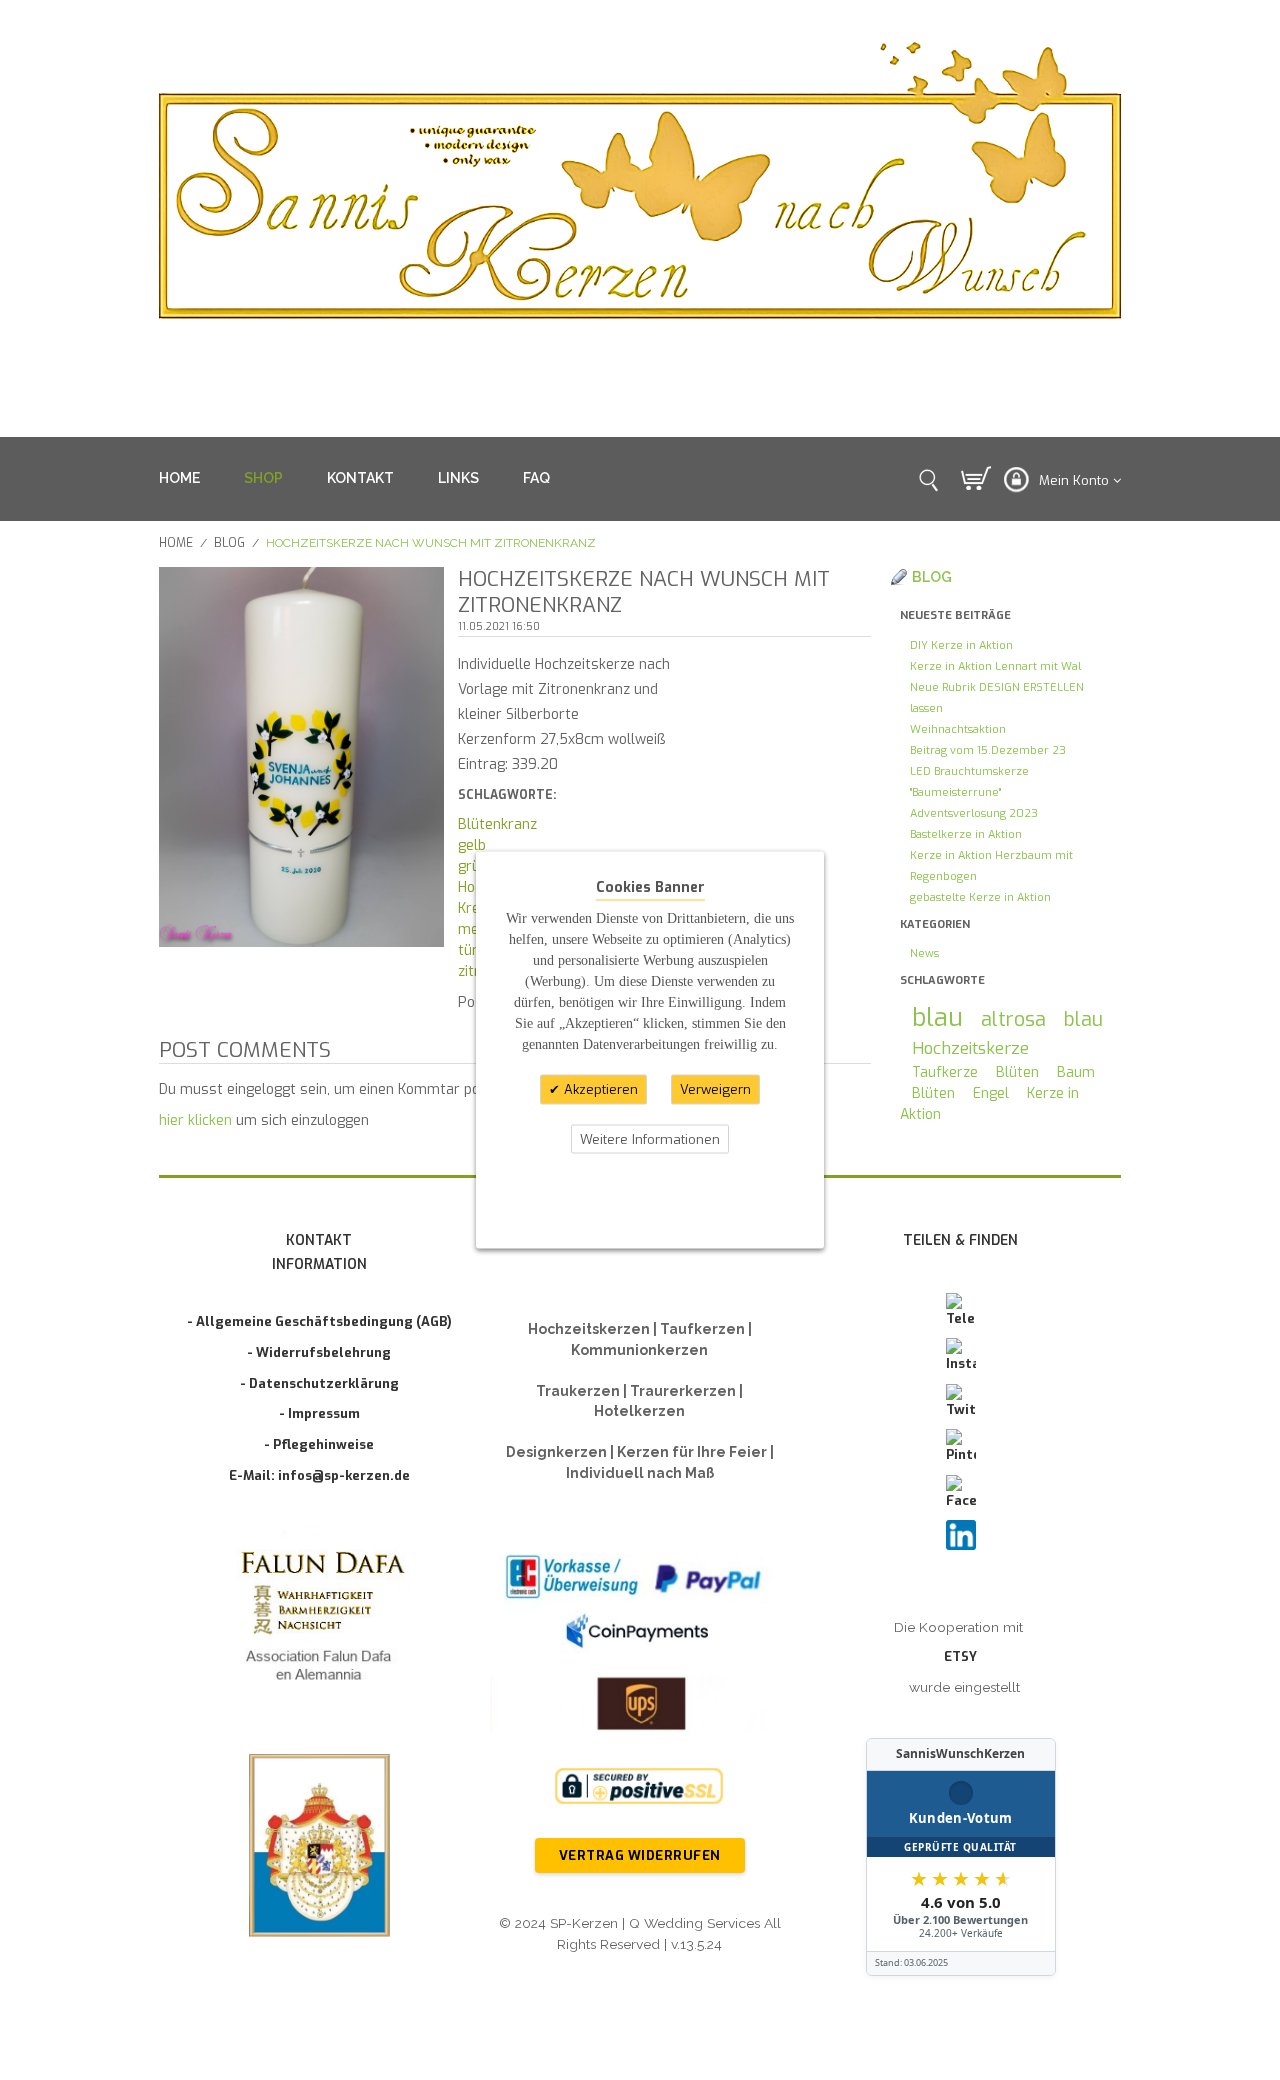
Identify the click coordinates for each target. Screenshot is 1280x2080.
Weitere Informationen (650, 1138)
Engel (991, 1093)
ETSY (960, 1656)
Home (176, 543)
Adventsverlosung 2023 (974, 813)
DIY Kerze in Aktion (961, 645)
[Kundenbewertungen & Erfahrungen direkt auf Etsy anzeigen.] (961, 1857)
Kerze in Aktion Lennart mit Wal (995, 666)
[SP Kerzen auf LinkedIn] (961, 1535)
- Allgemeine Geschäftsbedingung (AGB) (319, 1321)
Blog (229, 543)
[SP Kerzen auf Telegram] (961, 1311)
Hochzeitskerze (970, 1048)
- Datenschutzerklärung (319, 1383)
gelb (472, 845)
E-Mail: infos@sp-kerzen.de (319, 1475)
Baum (1076, 1072)
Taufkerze (945, 1072)
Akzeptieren (599, 1089)
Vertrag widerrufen (640, 1855)
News (924, 953)
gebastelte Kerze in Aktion (980, 897)
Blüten (1017, 1072)
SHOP (263, 478)
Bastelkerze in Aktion (966, 834)
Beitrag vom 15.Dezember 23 (988, 750)
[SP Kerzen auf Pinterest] (961, 1447)
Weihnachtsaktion (958, 729)
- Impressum (319, 1413)
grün (473, 866)
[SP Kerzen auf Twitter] (961, 1402)
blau (937, 1017)
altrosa (1013, 1019)
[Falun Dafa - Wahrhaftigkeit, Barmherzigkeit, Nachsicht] (319, 1619)
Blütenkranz (497, 824)
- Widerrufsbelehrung (319, 1352)
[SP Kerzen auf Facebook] (961, 1493)
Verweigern (715, 1089)
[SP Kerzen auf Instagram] (961, 1356)
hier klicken (195, 1120)
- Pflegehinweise (319, 1444)
